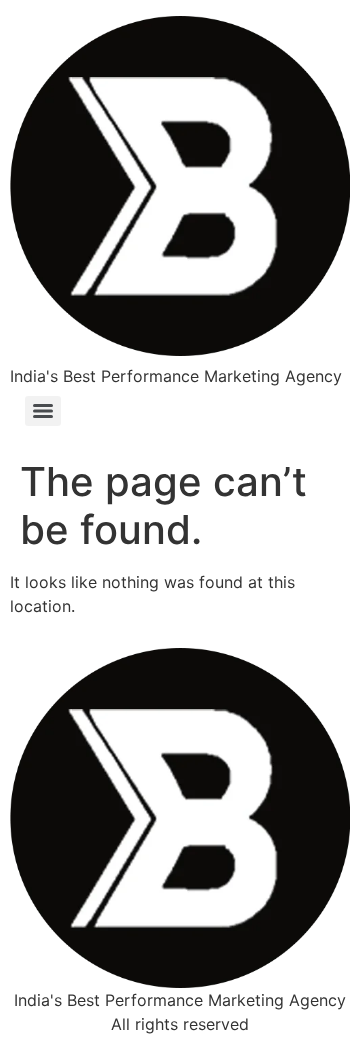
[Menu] (43, 411)
